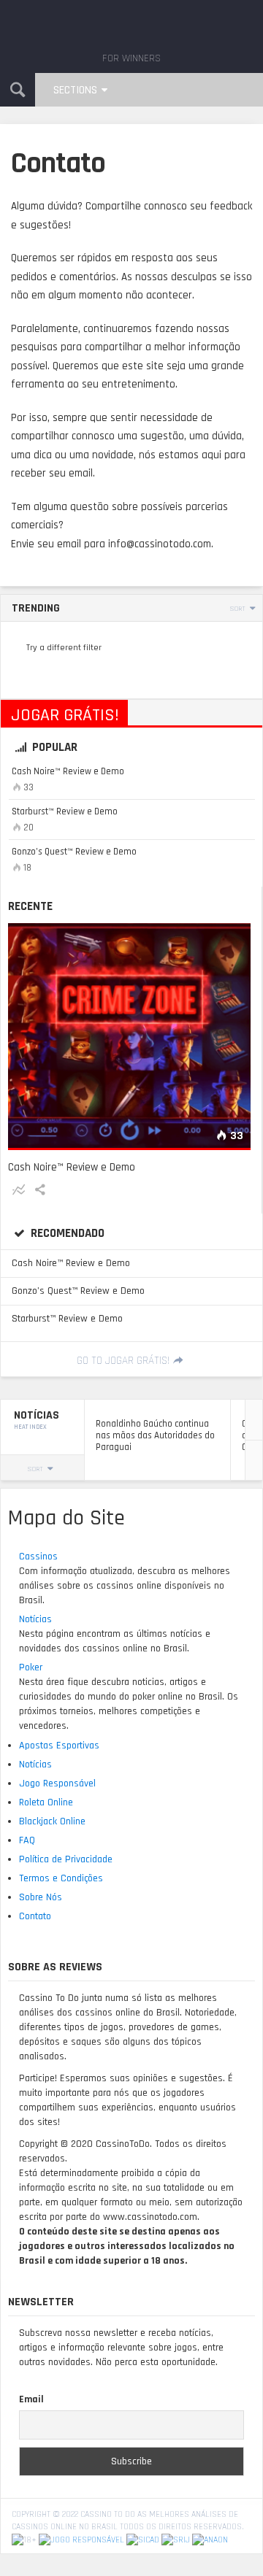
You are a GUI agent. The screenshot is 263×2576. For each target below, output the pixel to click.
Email (31, 2399)
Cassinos (38, 1557)
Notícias (35, 1619)
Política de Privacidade (66, 1859)
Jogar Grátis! (65, 715)
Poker (31, 1667)
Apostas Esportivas (59, 1746)
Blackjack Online (52, 1821)
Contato (35, 1916)
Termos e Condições (61, 1878)
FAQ (27, 1840)
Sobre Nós (41, 1897)
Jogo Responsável (57, 1783)
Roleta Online (46, 1802)
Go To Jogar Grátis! (123, 1361)
